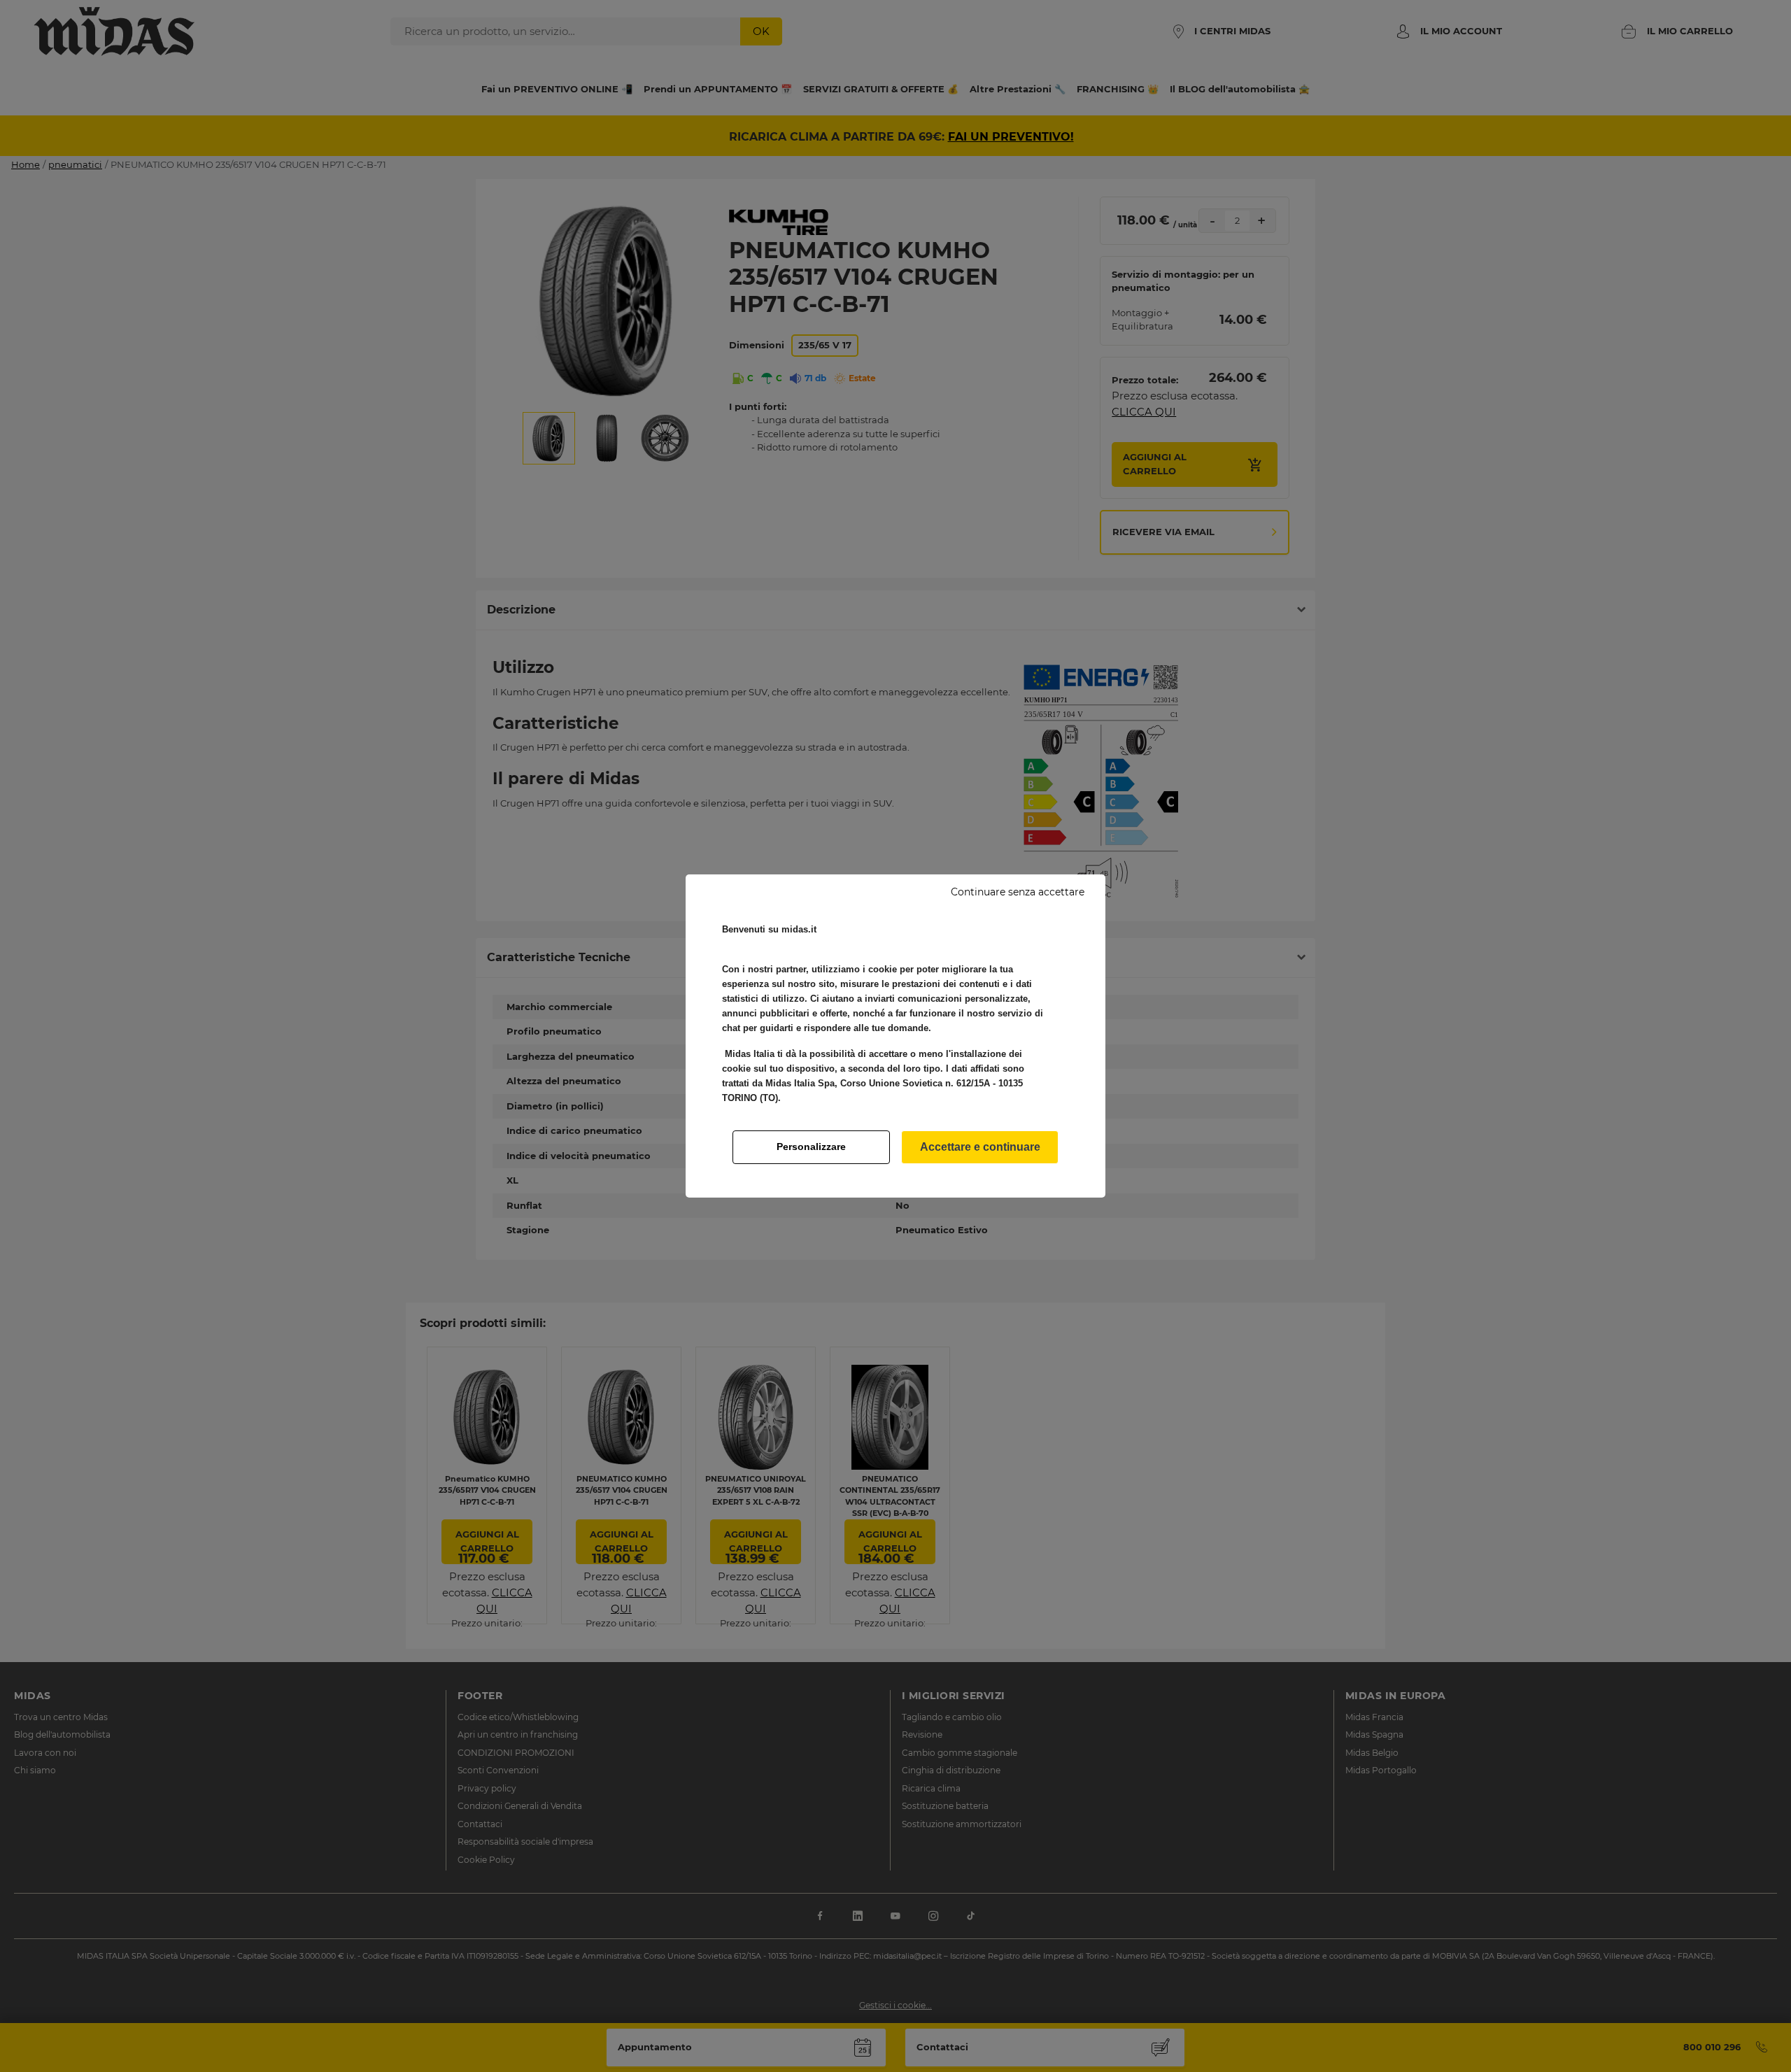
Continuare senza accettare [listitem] (1018, 892)
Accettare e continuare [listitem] (980, 1147)
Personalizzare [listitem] (811, 1147)
